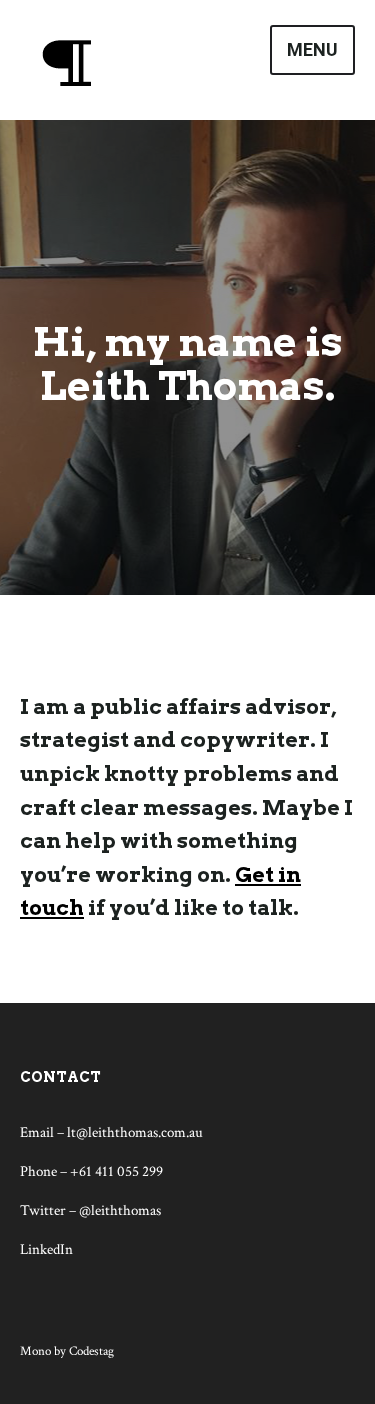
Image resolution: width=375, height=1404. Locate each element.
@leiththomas (120, 1210)
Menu (312, 49)
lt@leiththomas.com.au (135, 1132)
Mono (35, 1351)
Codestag (91, 1351)
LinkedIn (46, 1249)
